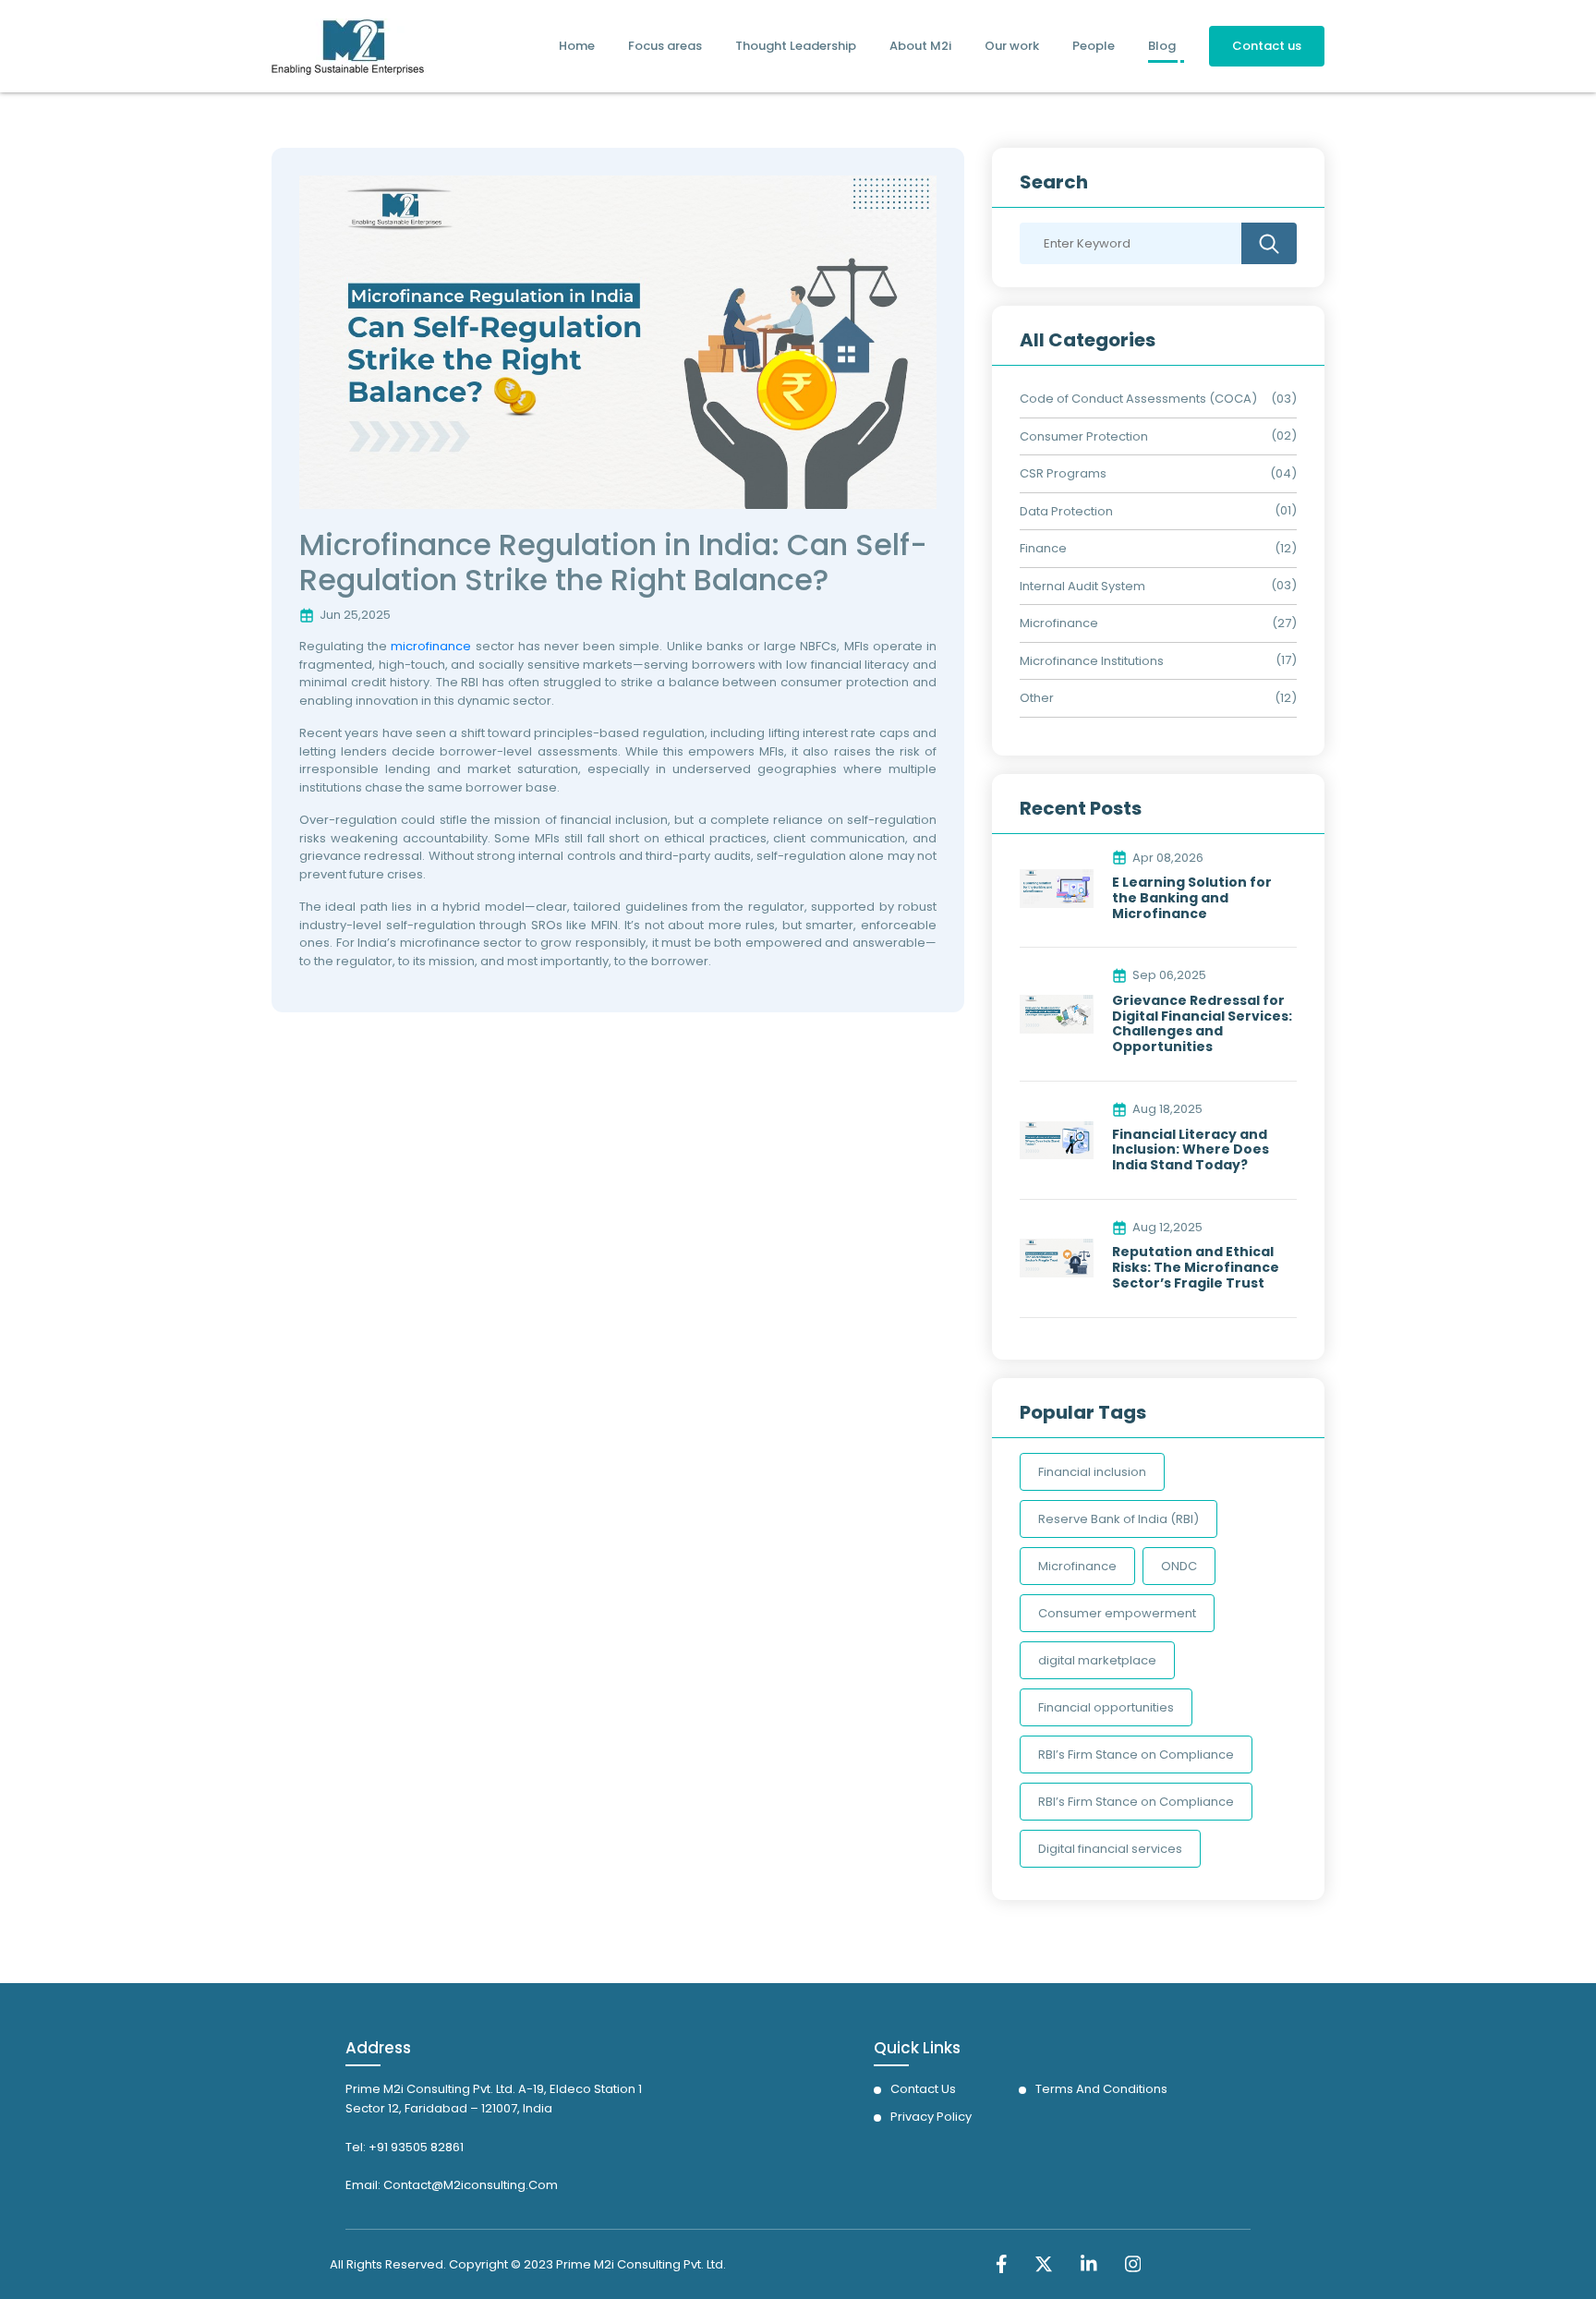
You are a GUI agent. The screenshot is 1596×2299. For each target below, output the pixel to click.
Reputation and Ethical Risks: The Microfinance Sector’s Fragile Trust (1196, 1267)
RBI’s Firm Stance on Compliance (1136, 1754)
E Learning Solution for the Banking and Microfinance (1192, 898)
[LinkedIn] (1089, 2263)
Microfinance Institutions (1092, 661)
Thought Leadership (796, 46)
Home (577, 46)
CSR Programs (1063, 473)
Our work (1012, 46)
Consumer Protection (1084, 436)
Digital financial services (1110, 1849)
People (1094, 46)
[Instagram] (1133, 2263)
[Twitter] (1044, 2263)
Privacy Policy (931, 2117)
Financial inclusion (1092, 1472)
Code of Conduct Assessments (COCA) (1138, 399)
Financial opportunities (1106, 1707)
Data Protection (1066, 511)
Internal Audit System (1082, 586)
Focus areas (665, 46)
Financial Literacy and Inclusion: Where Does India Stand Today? (1191, 1150)
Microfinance (1059, 623)
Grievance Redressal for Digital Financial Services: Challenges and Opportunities (1202, 1024)
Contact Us (923, 2089)
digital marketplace (1097, 1660)
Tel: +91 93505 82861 (405, 2147)
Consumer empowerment (1117, 1613)
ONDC (1179, 1566)
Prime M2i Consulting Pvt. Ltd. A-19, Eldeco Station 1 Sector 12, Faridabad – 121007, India (494, 2099)
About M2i (920, 46)
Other (1037, 698)
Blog (1162, 46)
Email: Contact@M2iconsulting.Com (452, 2185)
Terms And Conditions (1101, 2089)
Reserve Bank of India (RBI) (1118, 1519)
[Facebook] (1002, 2263)
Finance (1043, 548)
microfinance (431, 646)
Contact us (1267, 46)
